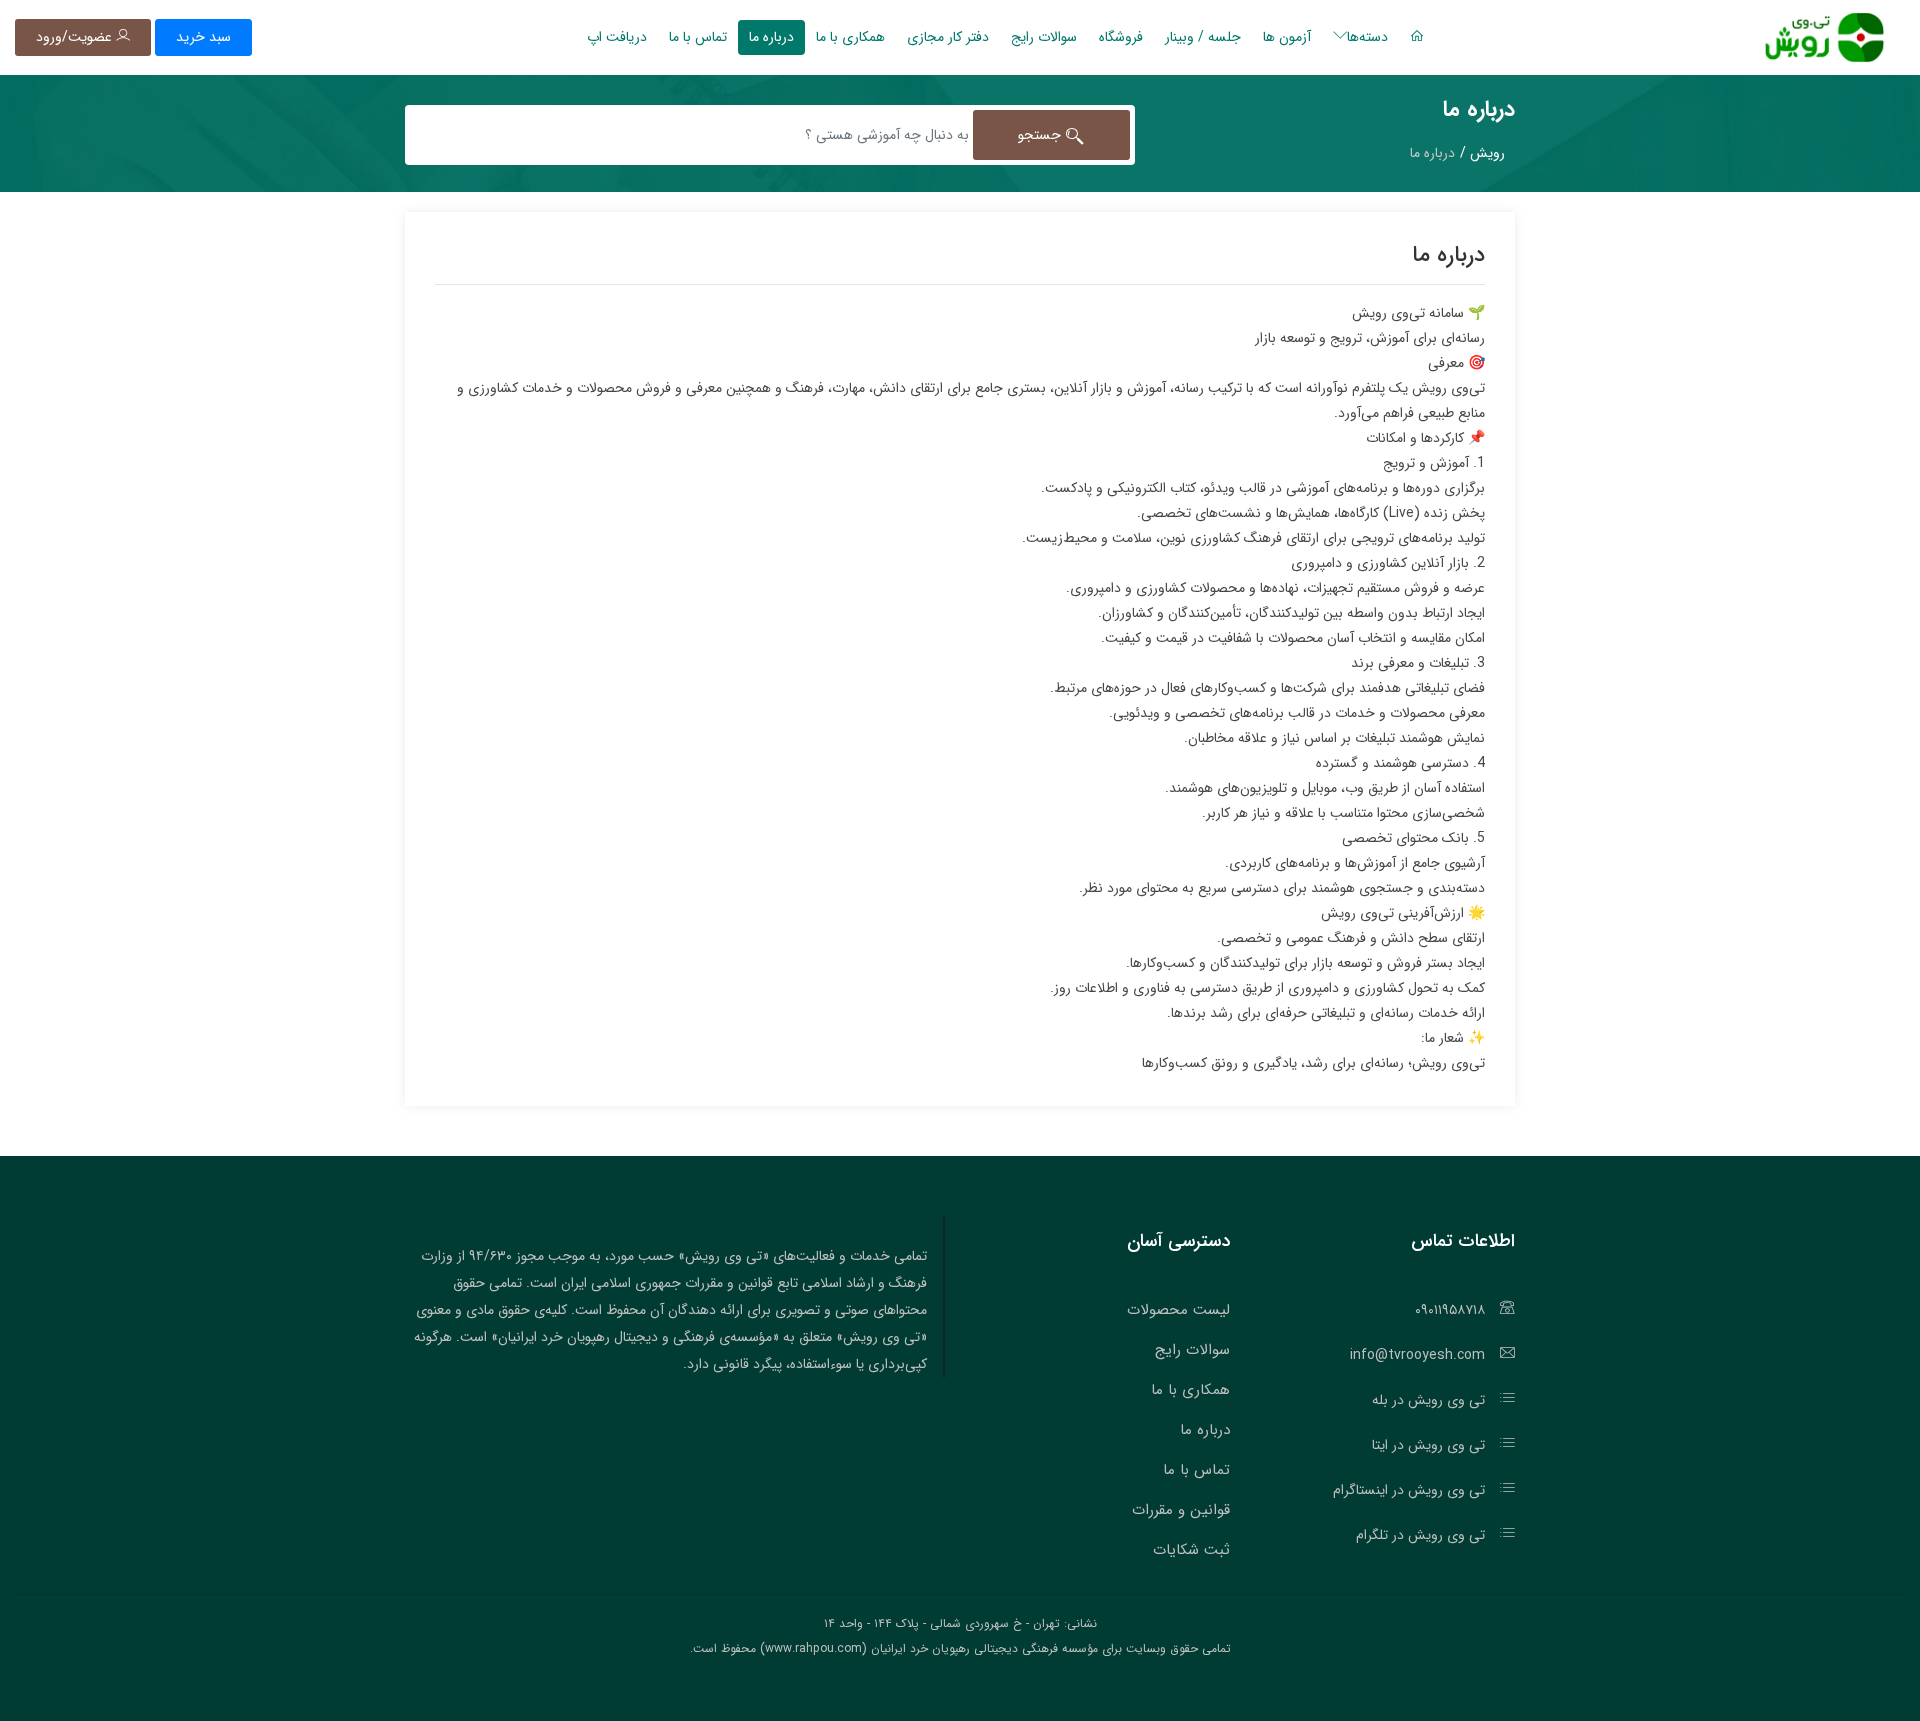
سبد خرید (203, 37)
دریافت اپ (617, 37)
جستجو (1042, 135)
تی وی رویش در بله (1428, 1400)
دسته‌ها (1367, 37)
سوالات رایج (1044, 37)
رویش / (1482, 153)
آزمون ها (1287, 37)
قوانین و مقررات (1181, 1510)
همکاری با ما (850, 37)
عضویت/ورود (76, 37)
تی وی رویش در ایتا (1428, 1445)
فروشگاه (1121, 37)
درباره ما (771, 37)
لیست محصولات (1178, 1310)
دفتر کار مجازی (948, 37)
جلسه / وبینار (1203, 37)
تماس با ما (698, 37)
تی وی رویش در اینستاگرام (1409, 1490)
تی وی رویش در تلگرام (1420, 1535)
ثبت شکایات (1191, 1550)
